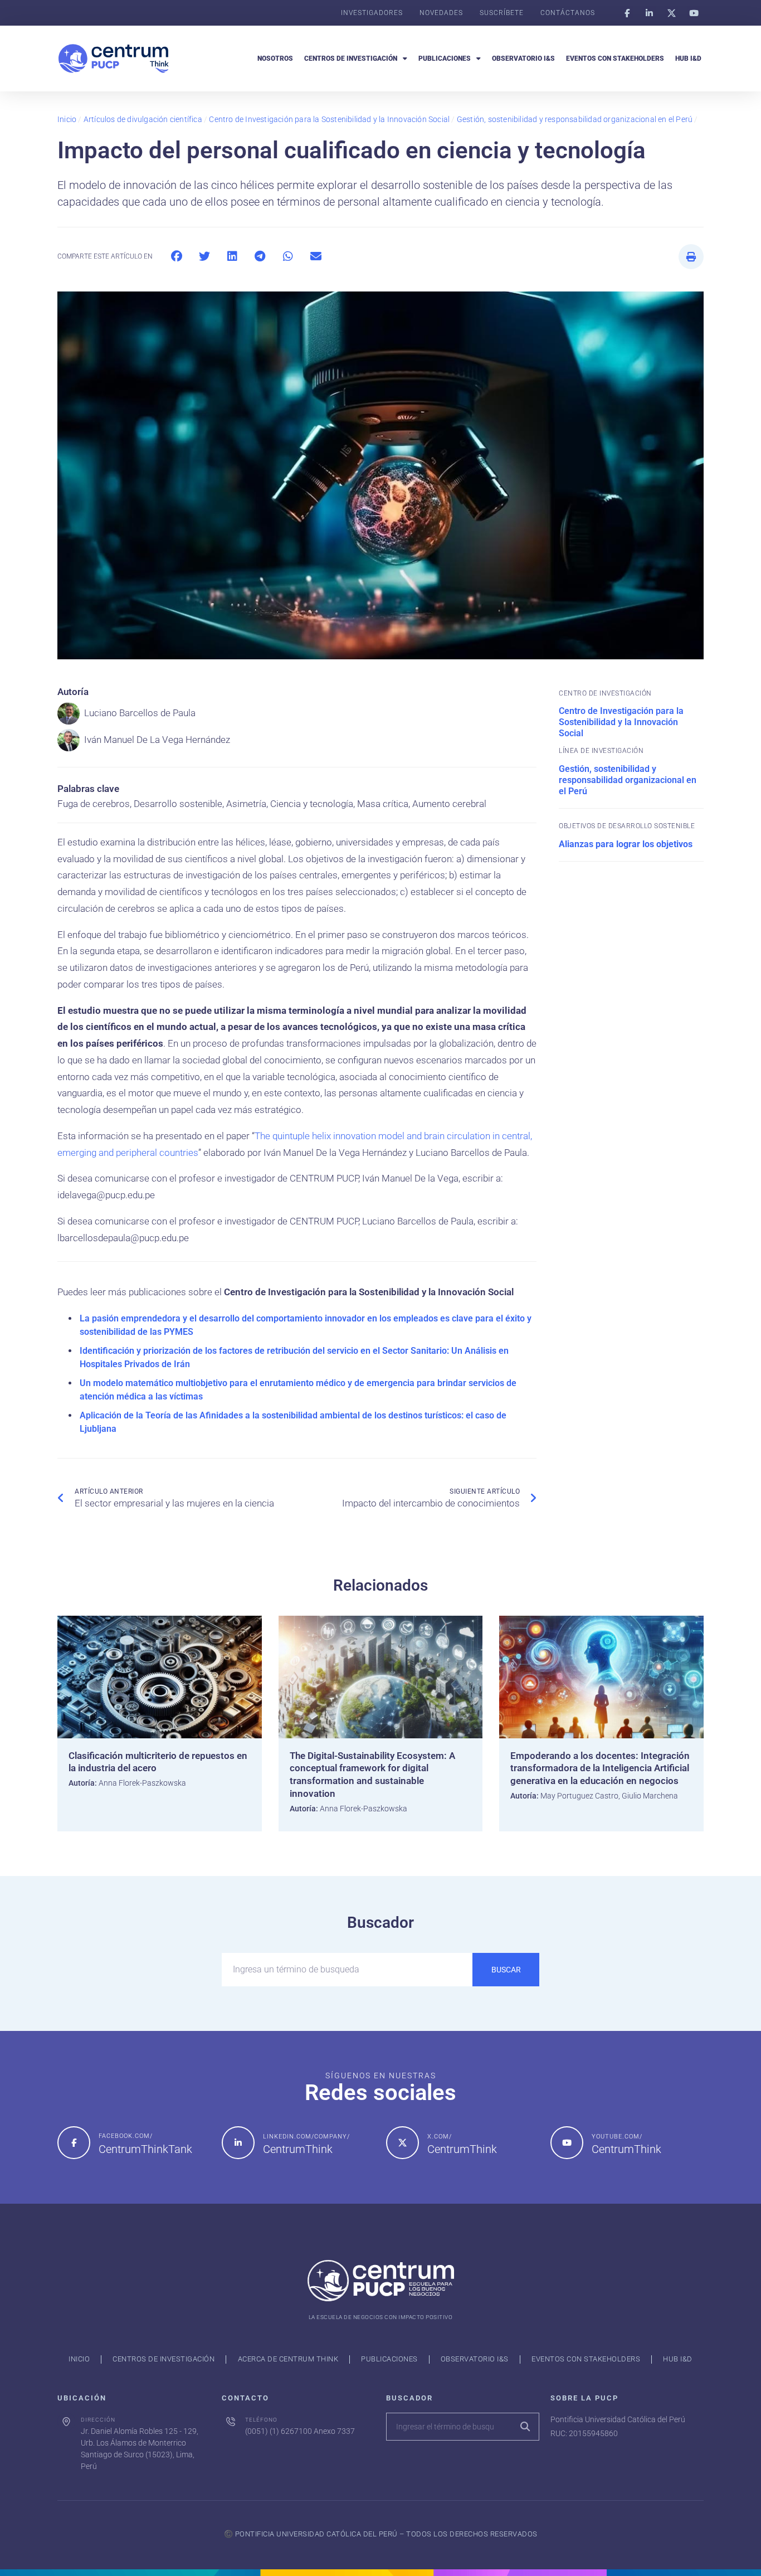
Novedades (441, 13)
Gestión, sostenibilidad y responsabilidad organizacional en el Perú (575, 119)
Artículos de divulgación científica (143, 119)
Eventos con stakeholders (615, 59)
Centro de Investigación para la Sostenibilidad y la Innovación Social (329, 119)
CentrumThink (298, 2149)
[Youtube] (694, 13)
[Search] (525, 2427)
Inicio (67, 119)
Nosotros (275, 59)
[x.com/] (403, 2143)
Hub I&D (688, 59)
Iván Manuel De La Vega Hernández (157, 740)
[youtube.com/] (567, 2143)
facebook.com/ (126, 2136)
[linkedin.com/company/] (238, 2143)
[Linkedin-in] (649, 13)
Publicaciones (445, 59)
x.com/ (440, 2137)
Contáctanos (568, 13)
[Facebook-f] (627, 13)
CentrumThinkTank (145, 2149)
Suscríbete (502, 13)
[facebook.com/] (74, 2143)
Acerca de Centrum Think (288, 2359)
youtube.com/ (617, 2137)
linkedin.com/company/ (306, 2137)
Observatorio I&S (523, 59)
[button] (176, 257)
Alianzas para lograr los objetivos (626, 844)
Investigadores (372, 13)
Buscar (506, 1970)
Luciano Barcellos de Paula (140, 713)
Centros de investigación (351, 59)
